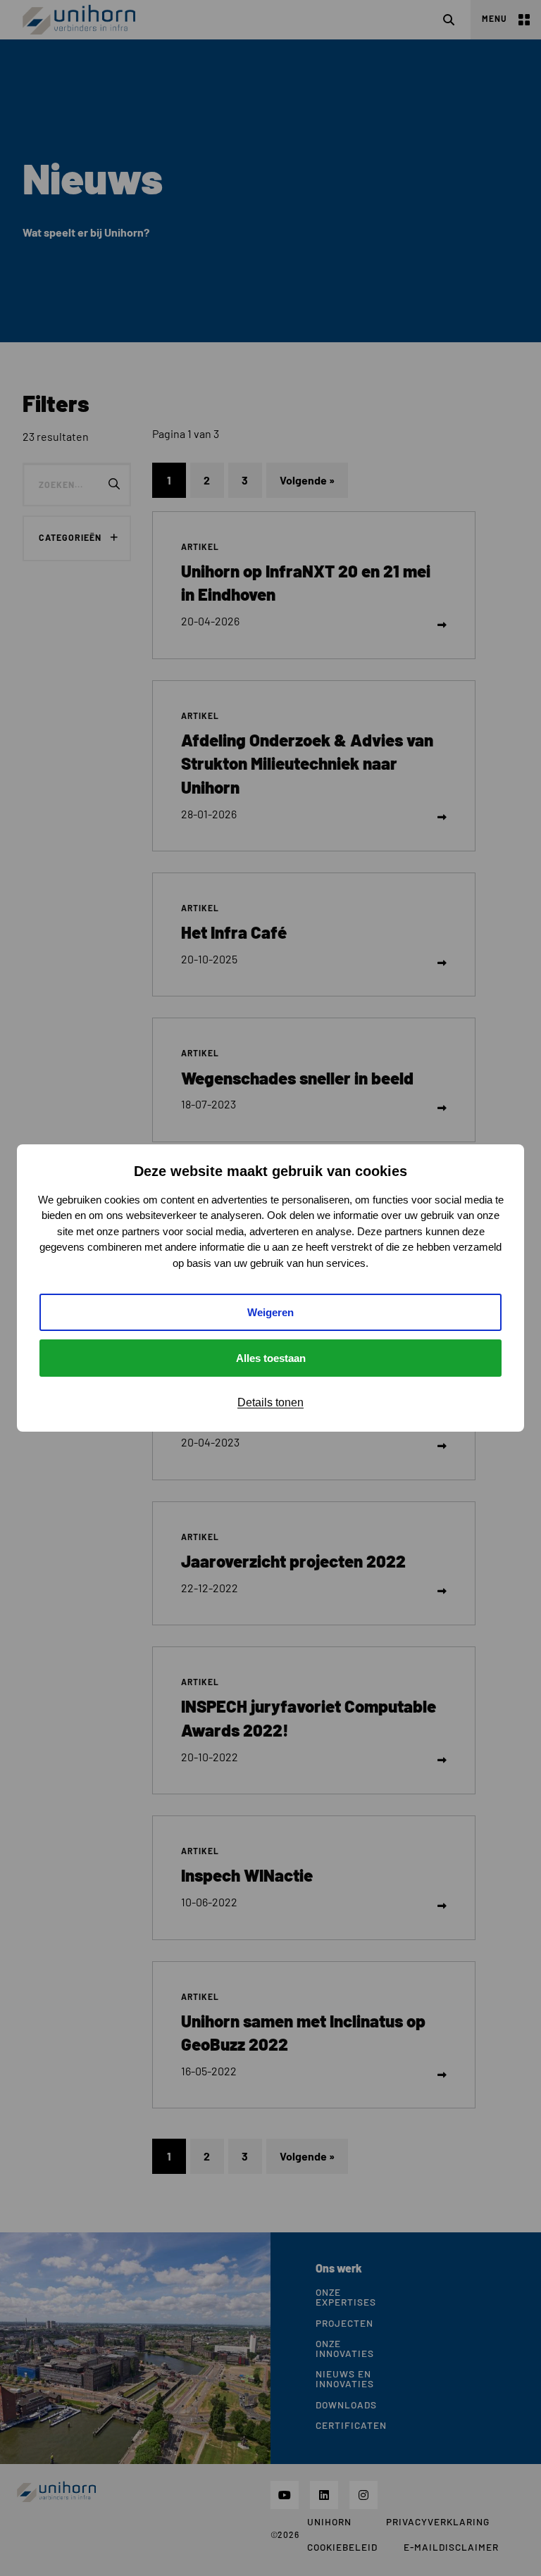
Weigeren (270, 1312)
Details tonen (270, 1402)
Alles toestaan (271, 1358)
